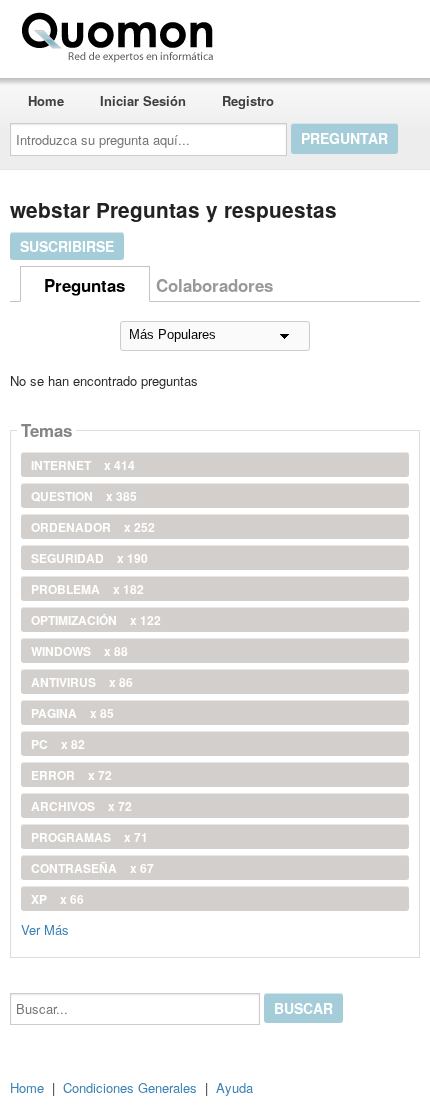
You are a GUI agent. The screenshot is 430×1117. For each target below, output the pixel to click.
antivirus (82, 682)
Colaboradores (214, 285)
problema (87, 589)
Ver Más (45, 928)
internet (83, 465)
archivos (81, 806)
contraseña (92, 868)
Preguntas (84, 285)
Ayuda (234, 1087)
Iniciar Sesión (143, 100)
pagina (72, 713)
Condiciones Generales (130, 1087)
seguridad (89, 558)
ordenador (93, 527)
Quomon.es (284, 33)
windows (79, 651)
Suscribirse (67, 246)
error (71, 775)
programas (89, 837)
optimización (96, 620)
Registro (248, 100)
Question (84, 496)
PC (58, 744)
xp (57, 899)
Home (46, 100)
